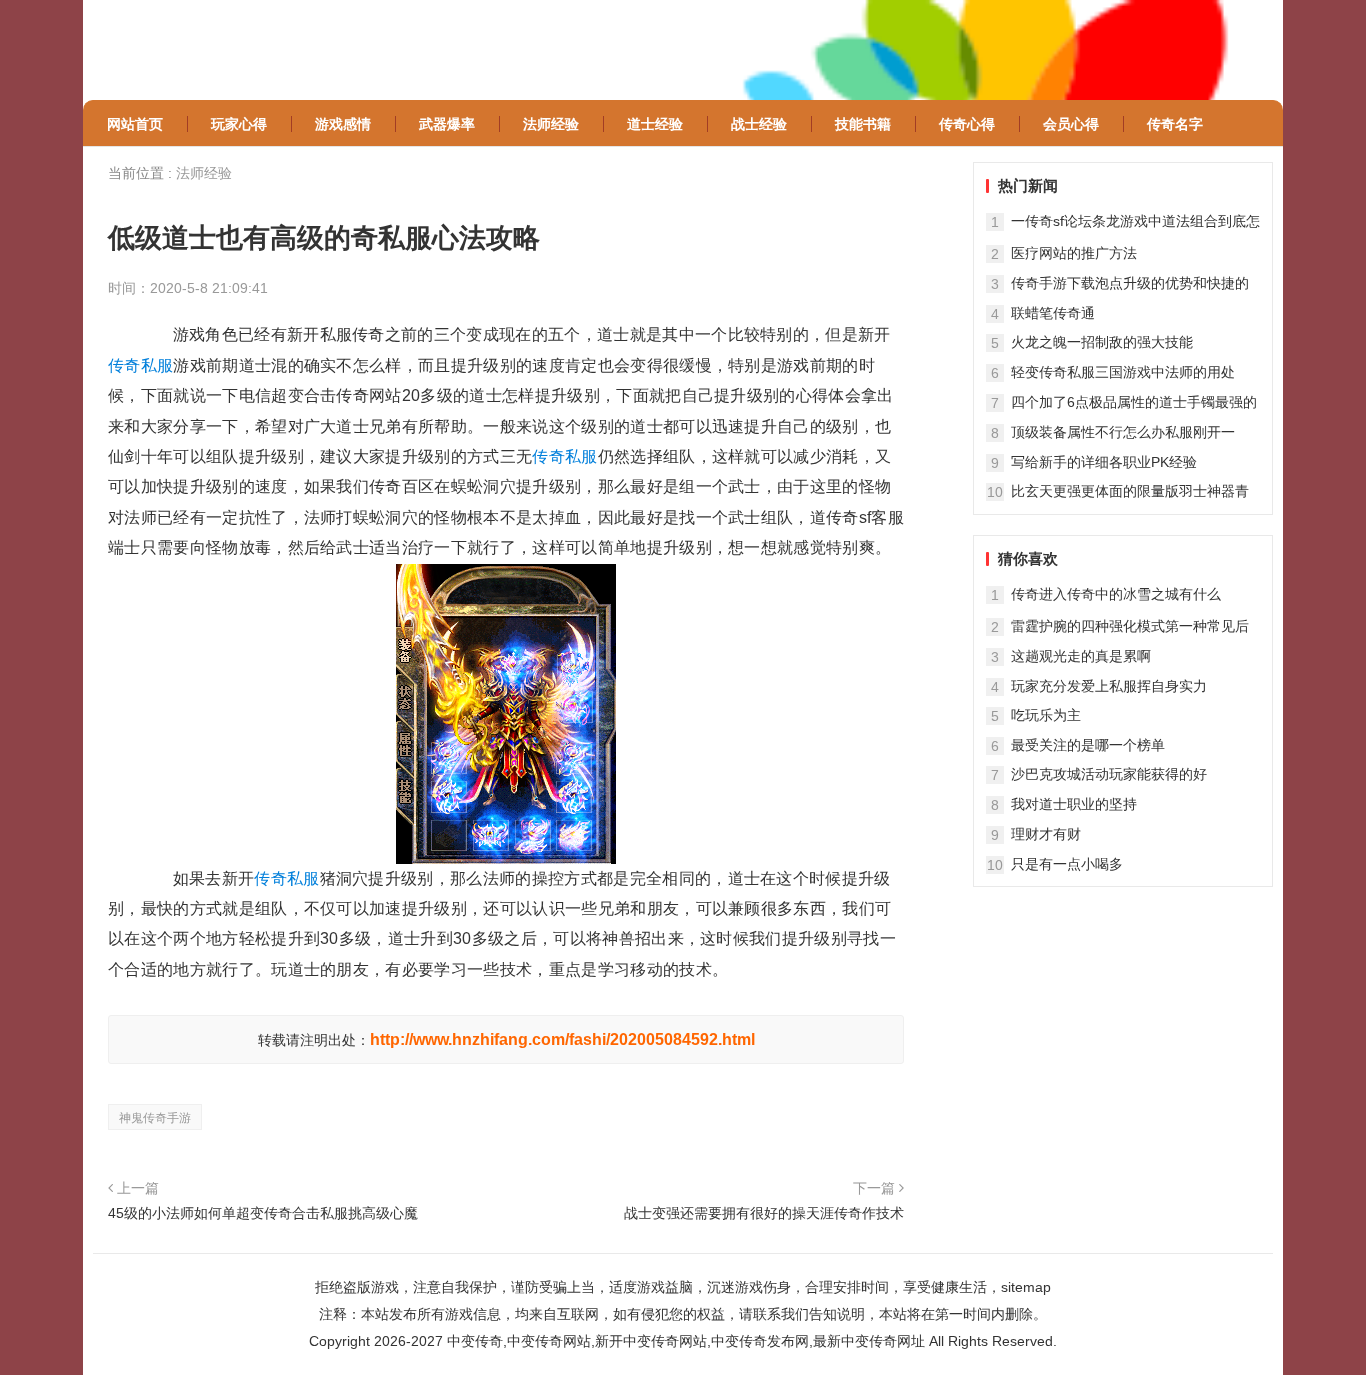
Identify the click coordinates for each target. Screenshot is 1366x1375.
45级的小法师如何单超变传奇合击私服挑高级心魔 (263, 1213)
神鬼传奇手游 (155, 1118)
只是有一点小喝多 (1067, 864)
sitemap (1026, 1287)
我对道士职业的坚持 (1074, 804)
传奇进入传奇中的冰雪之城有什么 (1116, 594)
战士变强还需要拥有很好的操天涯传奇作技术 (764, 1213)
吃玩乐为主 (1046, 715)
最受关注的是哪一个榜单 (1088, 745)
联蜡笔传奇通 (1053, 313)
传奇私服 (140, 365)
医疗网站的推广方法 (1074, 253)
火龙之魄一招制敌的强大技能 (1102, 342)
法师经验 (204, 173)
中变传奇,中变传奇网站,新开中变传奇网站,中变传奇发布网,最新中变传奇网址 (686, 1341)
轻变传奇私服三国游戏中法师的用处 (1123, 372)
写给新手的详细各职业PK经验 (1104, 462)
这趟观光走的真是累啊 (1081, 656)
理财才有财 (1046, 834)
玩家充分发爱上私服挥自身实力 (1109, 686)
